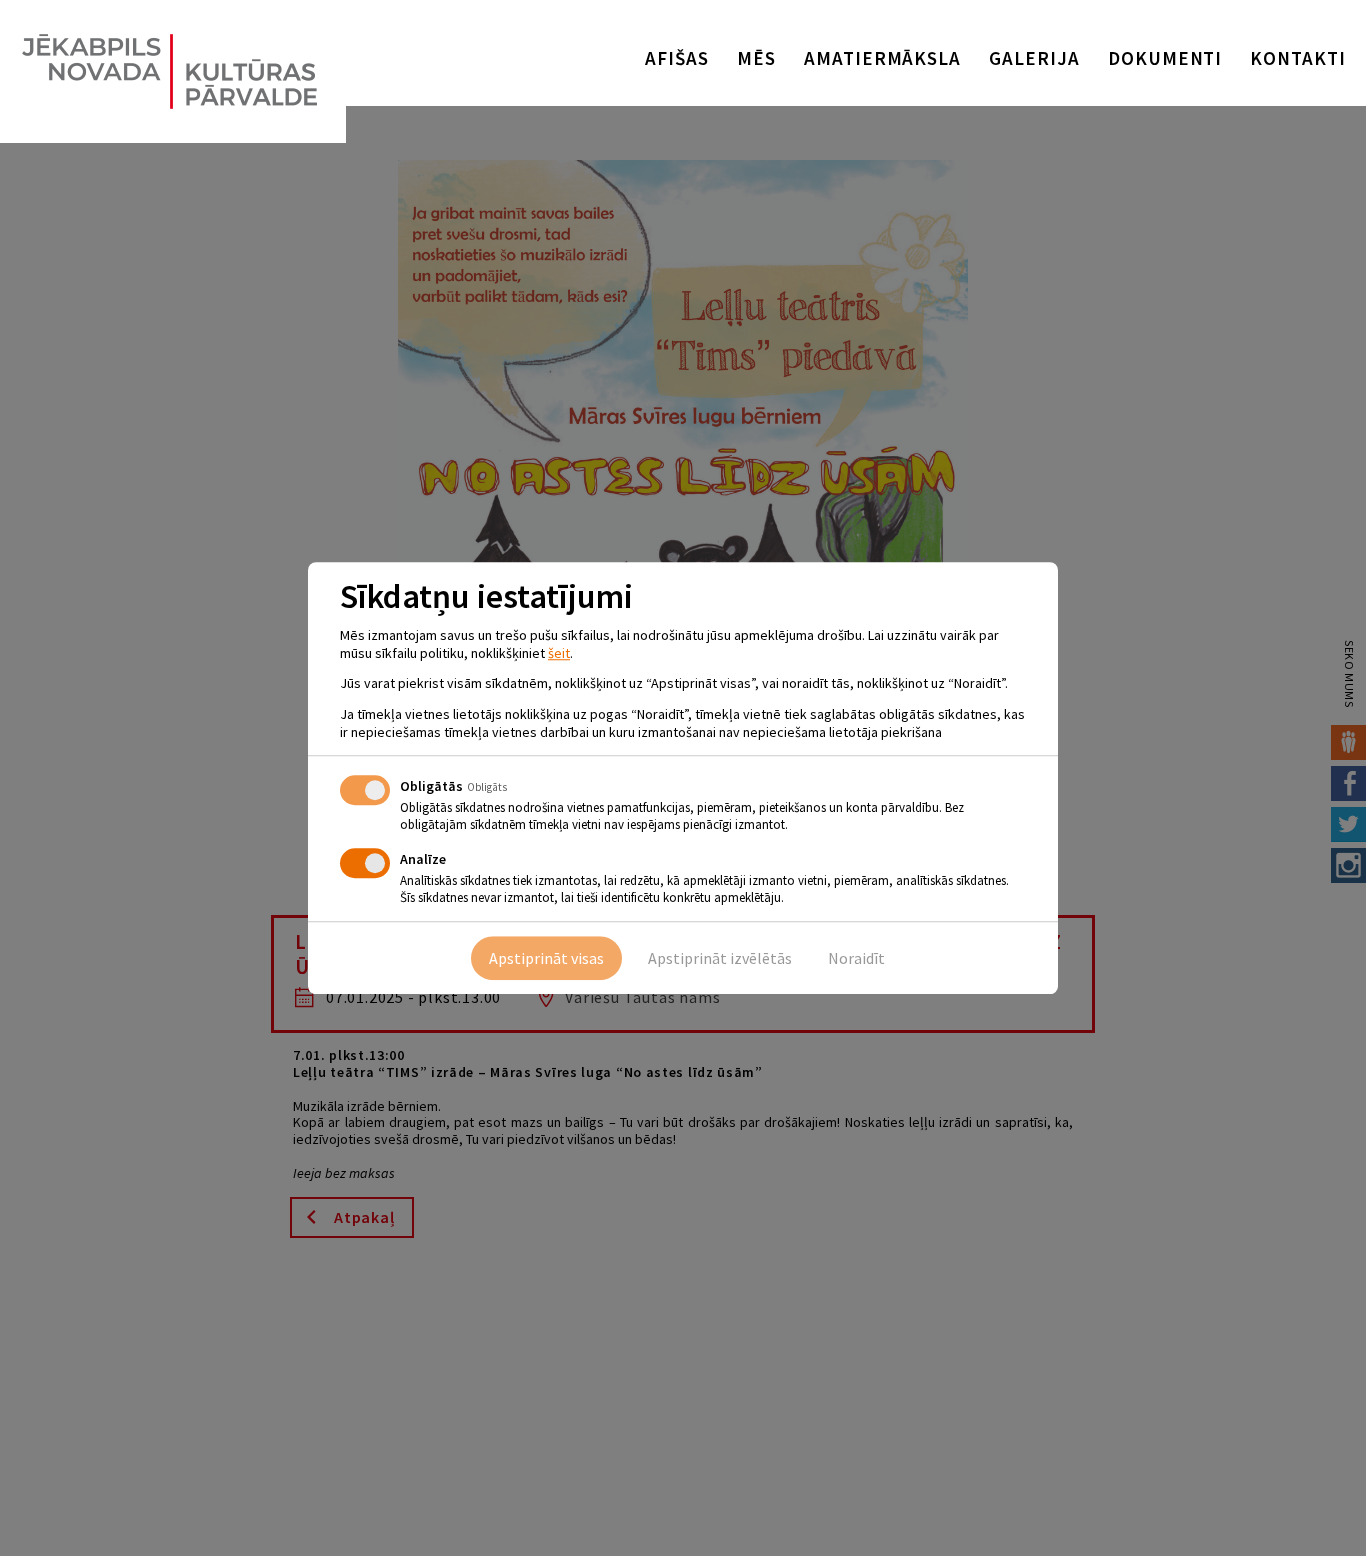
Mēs (756, 58)
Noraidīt (856, 958)
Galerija (1034, 58)
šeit (559, 653)
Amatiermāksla (882, 58)
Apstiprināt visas (546, 958)
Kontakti (1298, 58)
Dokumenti (1165, 58)
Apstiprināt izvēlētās (720, 958)
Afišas (677, 58)
